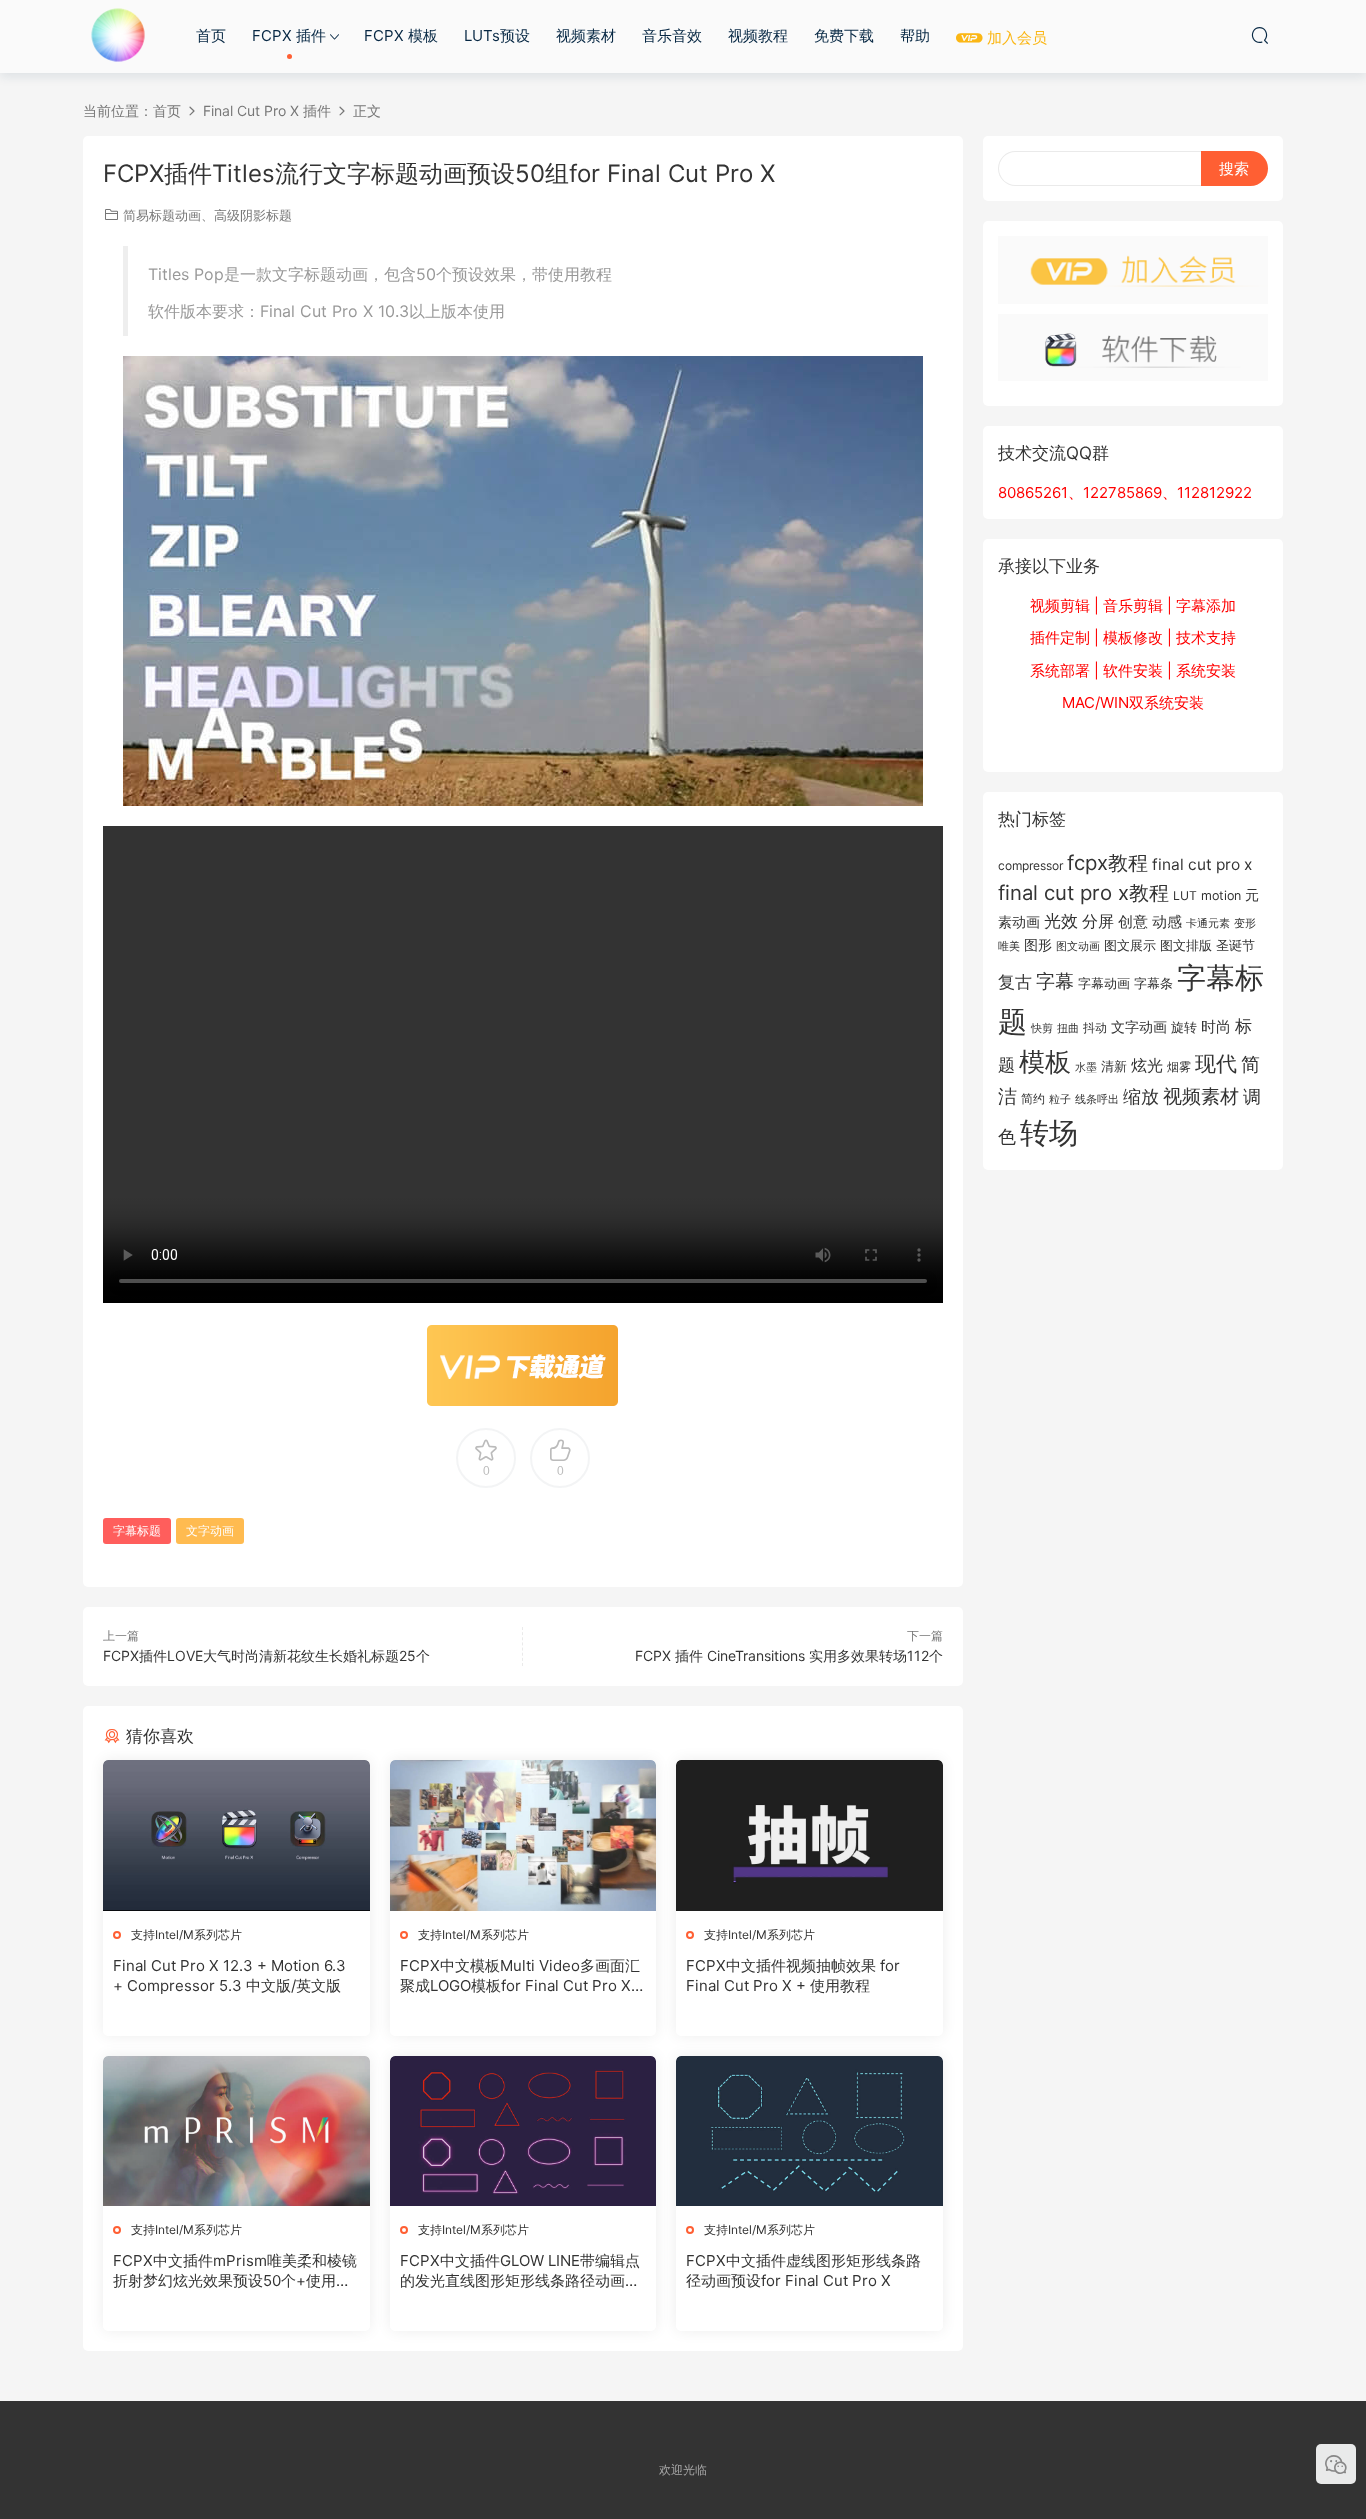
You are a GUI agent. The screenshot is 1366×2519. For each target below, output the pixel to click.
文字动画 (210, 1530)
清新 (1114, 1066)
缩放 (1141, 1096)
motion (1221, 895)
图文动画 (1078, 946)
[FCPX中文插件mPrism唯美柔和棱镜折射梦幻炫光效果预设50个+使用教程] (236, 2131)
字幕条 (1153, 983)
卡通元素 (1208, 923)
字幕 (1055, 981)
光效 (1061, 921)
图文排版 (1186, 945)
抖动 (1095, 1027)
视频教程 (758, 35)
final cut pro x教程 (1083, 892)
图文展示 (1130, 945)
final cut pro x (1202, 864)
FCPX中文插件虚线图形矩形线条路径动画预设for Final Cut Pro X (803, 2270)
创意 (1133, 921)
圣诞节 (1235, 945)
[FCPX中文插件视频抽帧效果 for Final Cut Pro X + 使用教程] (809, 1835)
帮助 (915, 35)
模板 (1045, 1061)
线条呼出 (1097, 1099)
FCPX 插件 (289, 35)
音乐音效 (672, 35)
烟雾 (1179, 1067)
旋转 (1184, 1027)
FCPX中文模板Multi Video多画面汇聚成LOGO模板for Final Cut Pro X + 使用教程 (522, 1976)
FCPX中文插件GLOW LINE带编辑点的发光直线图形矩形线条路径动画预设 (520, 2271)
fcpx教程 (1107, 862)
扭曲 (1068, 1028)
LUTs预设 (497, 35)
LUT (1185, 895)
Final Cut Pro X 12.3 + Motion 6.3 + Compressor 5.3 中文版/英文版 (229, 1975)
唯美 (1009, 946)
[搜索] (1260, 35)
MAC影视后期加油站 (118, 35)
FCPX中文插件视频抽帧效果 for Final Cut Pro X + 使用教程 (793, 1975)
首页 (211, 35)
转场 (1049, 1132)
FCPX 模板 (401, 35)
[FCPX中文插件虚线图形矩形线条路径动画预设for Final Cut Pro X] (809, 2131)
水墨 (1086, 1067)
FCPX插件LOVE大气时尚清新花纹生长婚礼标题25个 (266, 1655)
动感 (1167, 921)
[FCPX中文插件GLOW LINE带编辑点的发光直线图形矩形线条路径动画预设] (523, 2131)
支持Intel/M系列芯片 (186, 1934)
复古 (1015, 982)
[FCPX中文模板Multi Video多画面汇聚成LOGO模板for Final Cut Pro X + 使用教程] (523, 1835)
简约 (1033, 1098)
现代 (1216, 1063)
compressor (1030, 865)
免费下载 (844, 35)
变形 (1245, 923)
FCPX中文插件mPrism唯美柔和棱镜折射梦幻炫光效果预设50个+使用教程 (235, 2271)
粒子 (1060, 1099)
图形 (1038, 944)
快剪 (1042, 1028)
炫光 (1147, 1065)
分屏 (1098, 921)
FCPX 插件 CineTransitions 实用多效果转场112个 (789, 1655)
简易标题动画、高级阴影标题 (207, 215)
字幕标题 (137, 1530)
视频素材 (586, 35)
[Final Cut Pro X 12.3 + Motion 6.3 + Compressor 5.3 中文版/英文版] (236, 1835)
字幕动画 (1104, 983)
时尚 (1216, 1026)
